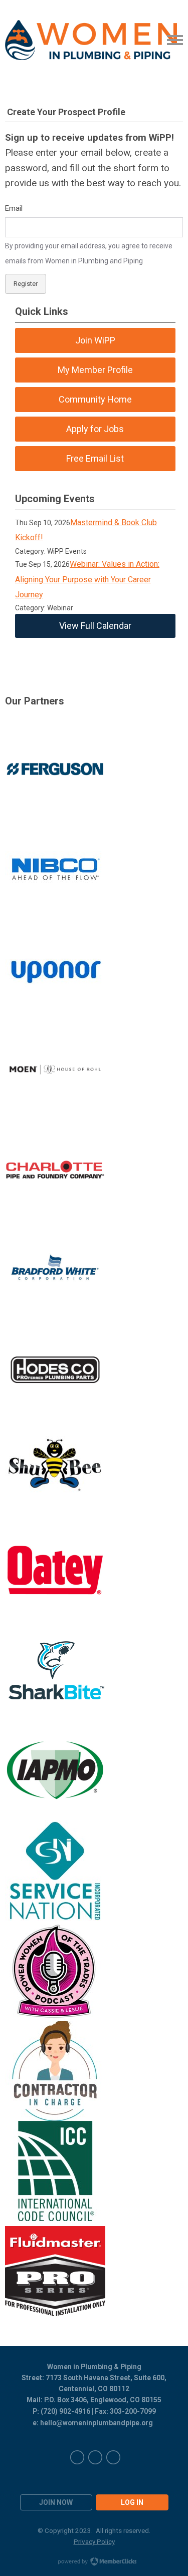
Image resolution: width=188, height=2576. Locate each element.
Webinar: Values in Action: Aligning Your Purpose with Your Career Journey (87, 579)
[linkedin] (95, 2457)
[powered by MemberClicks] (94, 2562)
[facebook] (77, 2457)
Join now (56, 2502)
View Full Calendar (95, 626)
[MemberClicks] (91, 40)
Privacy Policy (94, 2541)
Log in (132, 2502)
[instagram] (113, 2457)
